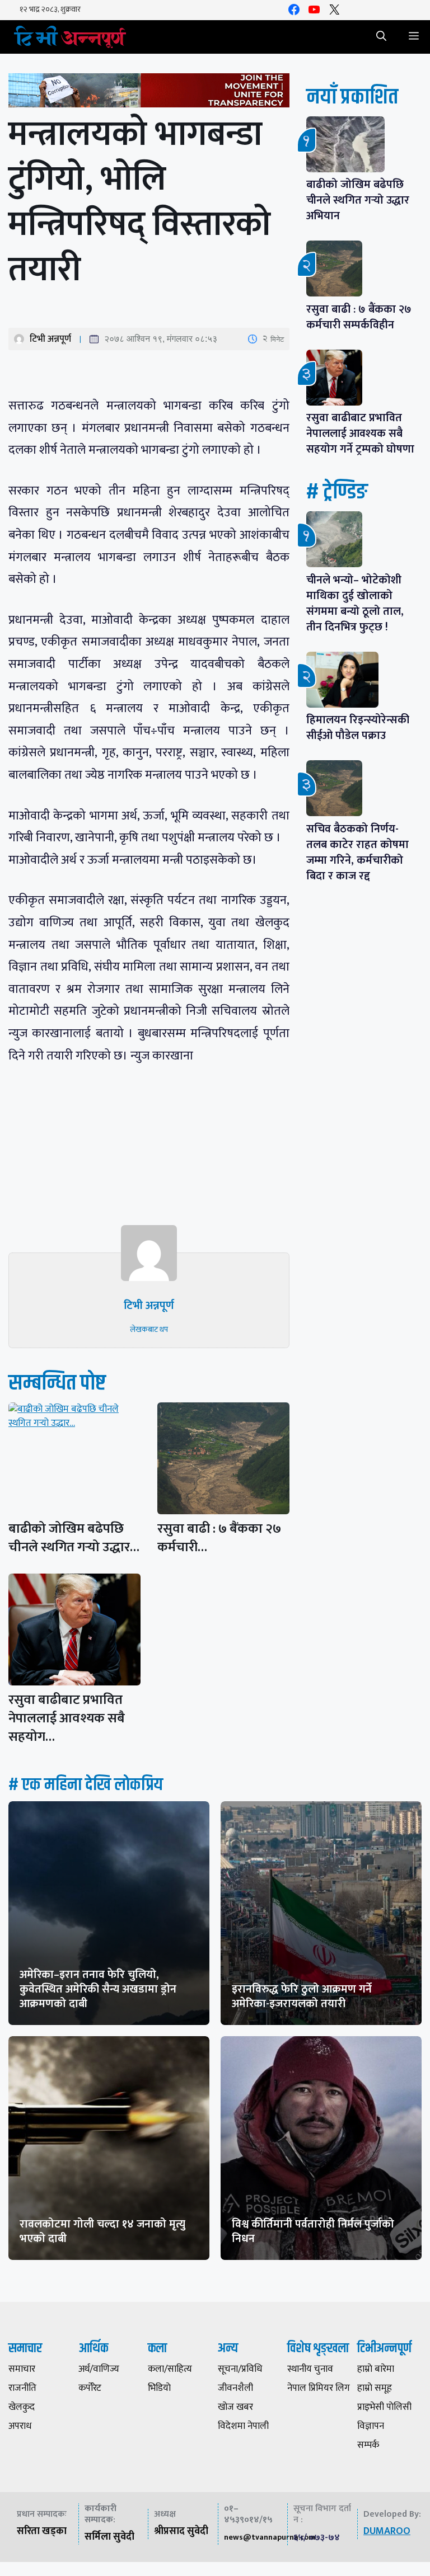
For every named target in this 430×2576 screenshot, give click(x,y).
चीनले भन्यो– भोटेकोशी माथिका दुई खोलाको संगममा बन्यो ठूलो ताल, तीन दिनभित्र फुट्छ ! (355, 604)
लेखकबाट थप (149, 1329)
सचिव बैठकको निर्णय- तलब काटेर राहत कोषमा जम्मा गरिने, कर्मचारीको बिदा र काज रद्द (357, 853)
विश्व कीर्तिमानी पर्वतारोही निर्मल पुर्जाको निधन (313, 2231)
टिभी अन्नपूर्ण (50, 339)
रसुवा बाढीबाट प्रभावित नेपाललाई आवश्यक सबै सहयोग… (67, 1718)
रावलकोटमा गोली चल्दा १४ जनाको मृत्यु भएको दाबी (102, 2231)
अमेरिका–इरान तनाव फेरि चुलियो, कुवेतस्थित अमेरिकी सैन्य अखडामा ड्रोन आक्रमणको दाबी (98, 1989)
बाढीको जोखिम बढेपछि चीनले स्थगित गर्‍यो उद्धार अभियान (358, 200)
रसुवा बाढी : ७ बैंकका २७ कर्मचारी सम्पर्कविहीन (359, 317)
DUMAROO (387, 2531)
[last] (149, 93)
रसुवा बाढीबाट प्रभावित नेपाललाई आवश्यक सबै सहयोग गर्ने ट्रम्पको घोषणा (360, 434)
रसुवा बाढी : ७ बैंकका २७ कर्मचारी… (219, 1538)
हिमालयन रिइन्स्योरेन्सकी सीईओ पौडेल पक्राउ (358, 728)
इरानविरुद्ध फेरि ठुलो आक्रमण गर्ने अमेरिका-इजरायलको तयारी (302, 1996)
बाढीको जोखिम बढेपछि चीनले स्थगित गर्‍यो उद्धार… (74, 1538)
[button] (381, 37)
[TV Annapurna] (70, 37)
